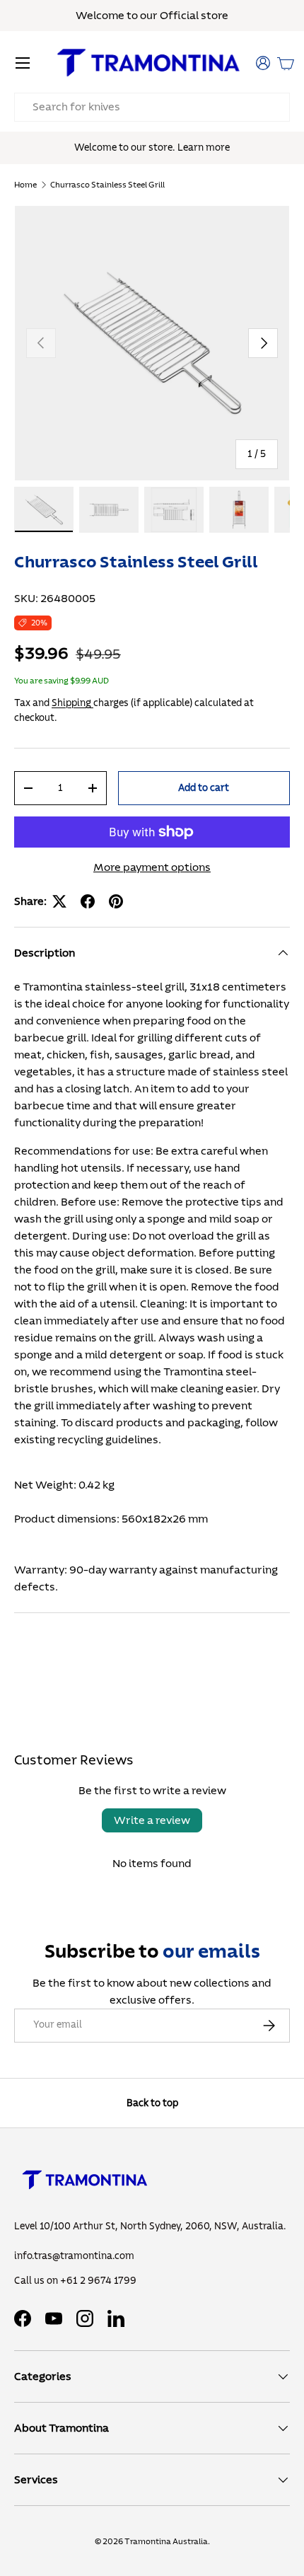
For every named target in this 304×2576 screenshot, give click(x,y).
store (215, 16)
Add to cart (204, 788)
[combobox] (152, 107)
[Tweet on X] (59, 901)
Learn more (204, 148)
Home (25, 185)
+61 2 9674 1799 (98, 2281)
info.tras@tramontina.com (74, 2256)
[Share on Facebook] (88, 901)
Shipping (72, 703)
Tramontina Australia (166, 2541)
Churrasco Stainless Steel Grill (107, 185)
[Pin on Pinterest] (116, 901)
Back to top (152, 2103)
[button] (286, 63)
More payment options (152, 867)
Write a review (152, 1820)
